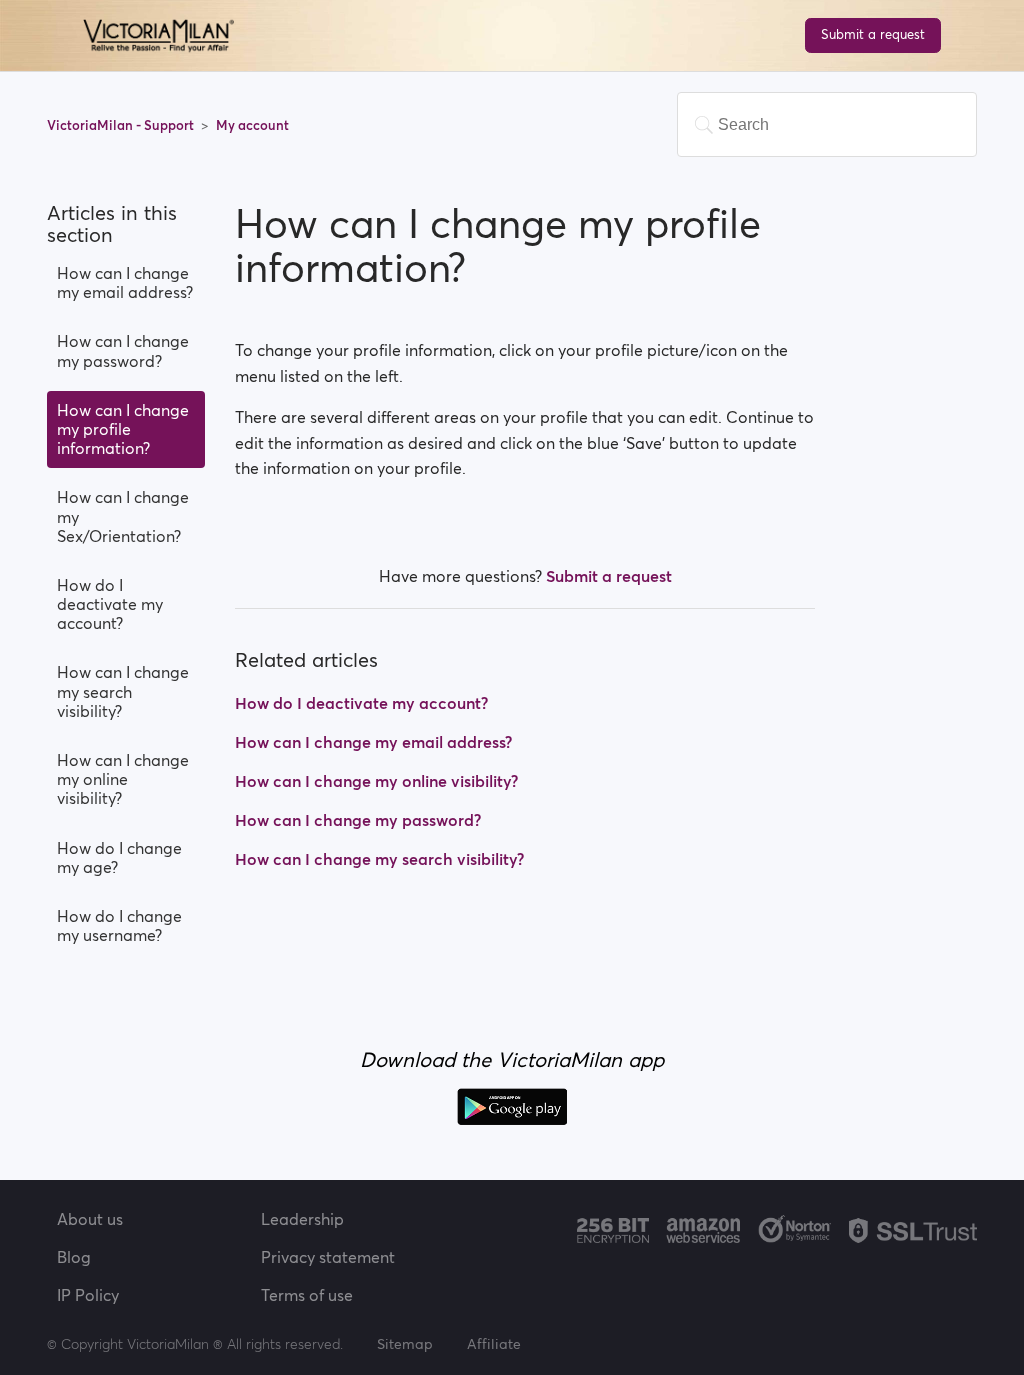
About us (90, 1219)
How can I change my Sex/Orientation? (123, 516)
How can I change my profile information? (123, 429)
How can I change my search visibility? (123, 691)
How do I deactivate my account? (110, 604)
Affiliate (494, 1344)
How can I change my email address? (125, 282)
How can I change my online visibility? (123, 779)
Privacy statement (328, 1257)
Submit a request (873, 34)
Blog (74, 1257)
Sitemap (405, 1344)
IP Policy (88, 1295)
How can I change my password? (123, 350)
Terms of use (307, 1295)
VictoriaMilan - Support (122, 125)
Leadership (302, 1219)
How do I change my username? (119, 925)
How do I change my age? (119, 857)
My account (252, 125)
